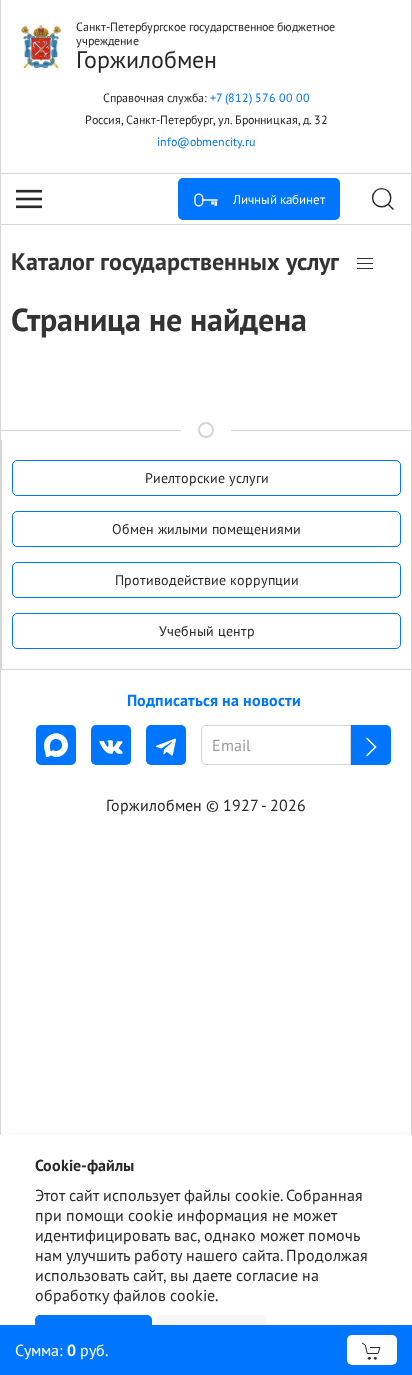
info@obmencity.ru (206, 141)
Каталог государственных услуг (178, 261)
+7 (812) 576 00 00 (260, 97)
